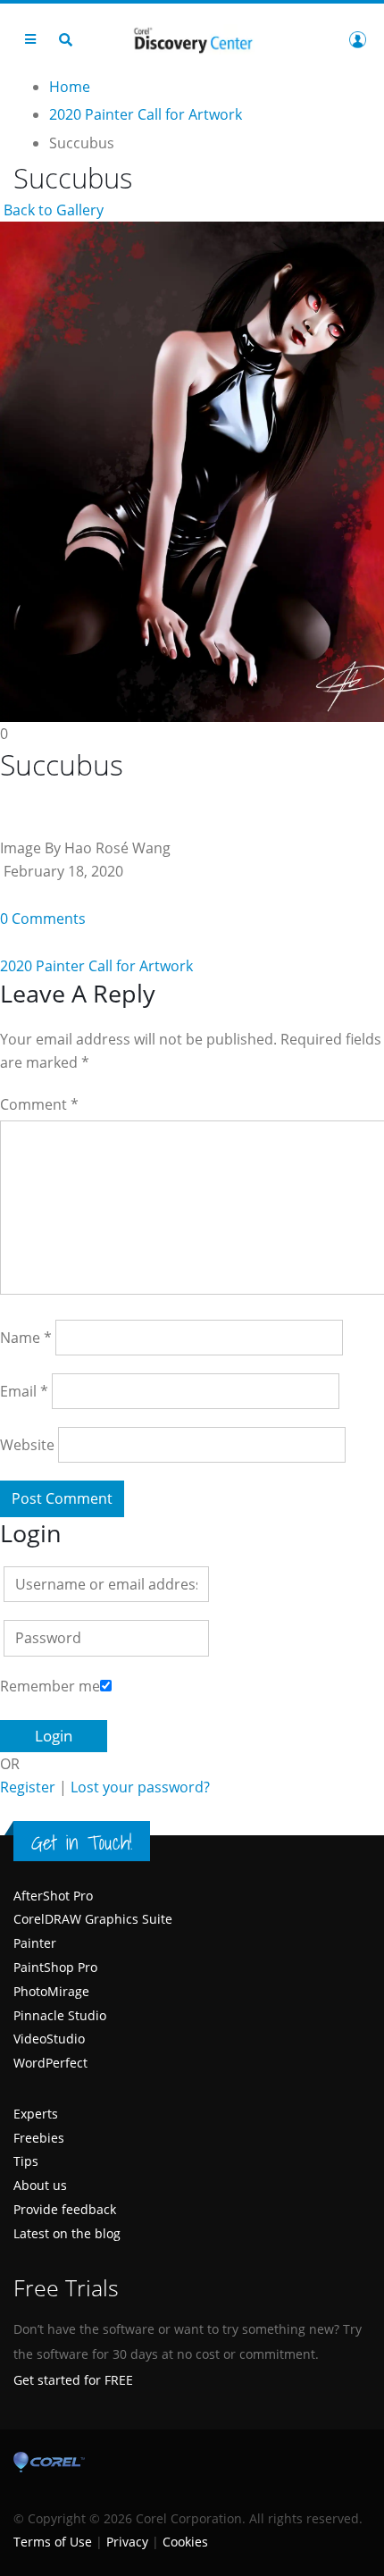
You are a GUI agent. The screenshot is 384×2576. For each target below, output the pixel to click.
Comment (39, 1104)
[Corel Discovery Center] (192, 39)
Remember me (50, 1686)
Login (357, 39)
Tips (26, 2161)
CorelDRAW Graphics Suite (93, 1919)
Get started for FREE (73, 2380)
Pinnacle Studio (60, 2015)
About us (40, 2185)
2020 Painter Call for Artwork (96, 966)
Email (24, 1391)
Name (26, 1338)
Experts (36, 2114)
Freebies (39, 2138)
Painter (35, 1943)
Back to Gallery (52, 210)
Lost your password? (140, 1787)
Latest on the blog (67, 2233)
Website (27, 1445)
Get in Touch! (82, 1842)
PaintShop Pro (55, 1967)
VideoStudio (49, 2039)
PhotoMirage (51, 1991)
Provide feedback (65, 2209)
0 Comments (43, 919)
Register (28, 1787)
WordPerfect (50, 2063)
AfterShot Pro (53, 1896)
